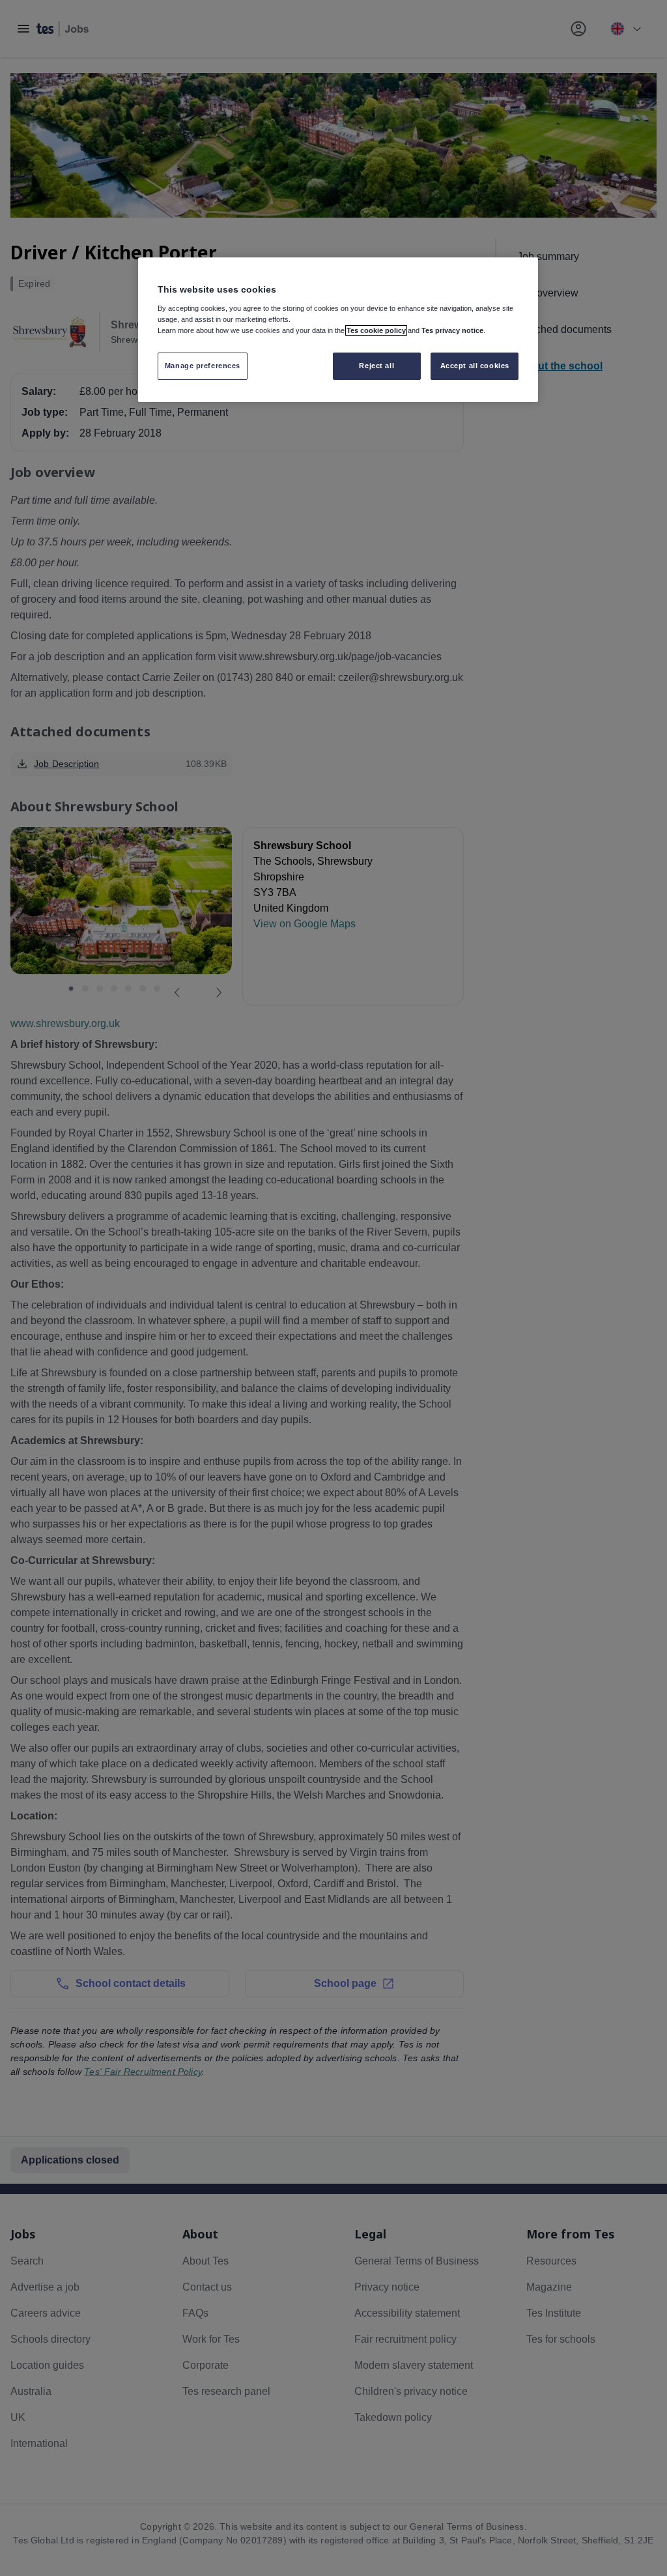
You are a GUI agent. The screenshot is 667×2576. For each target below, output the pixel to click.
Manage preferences (203, 366)
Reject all (376, 366)
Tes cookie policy (376, 330)
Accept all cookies (475, 366)
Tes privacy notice (452, 330)
